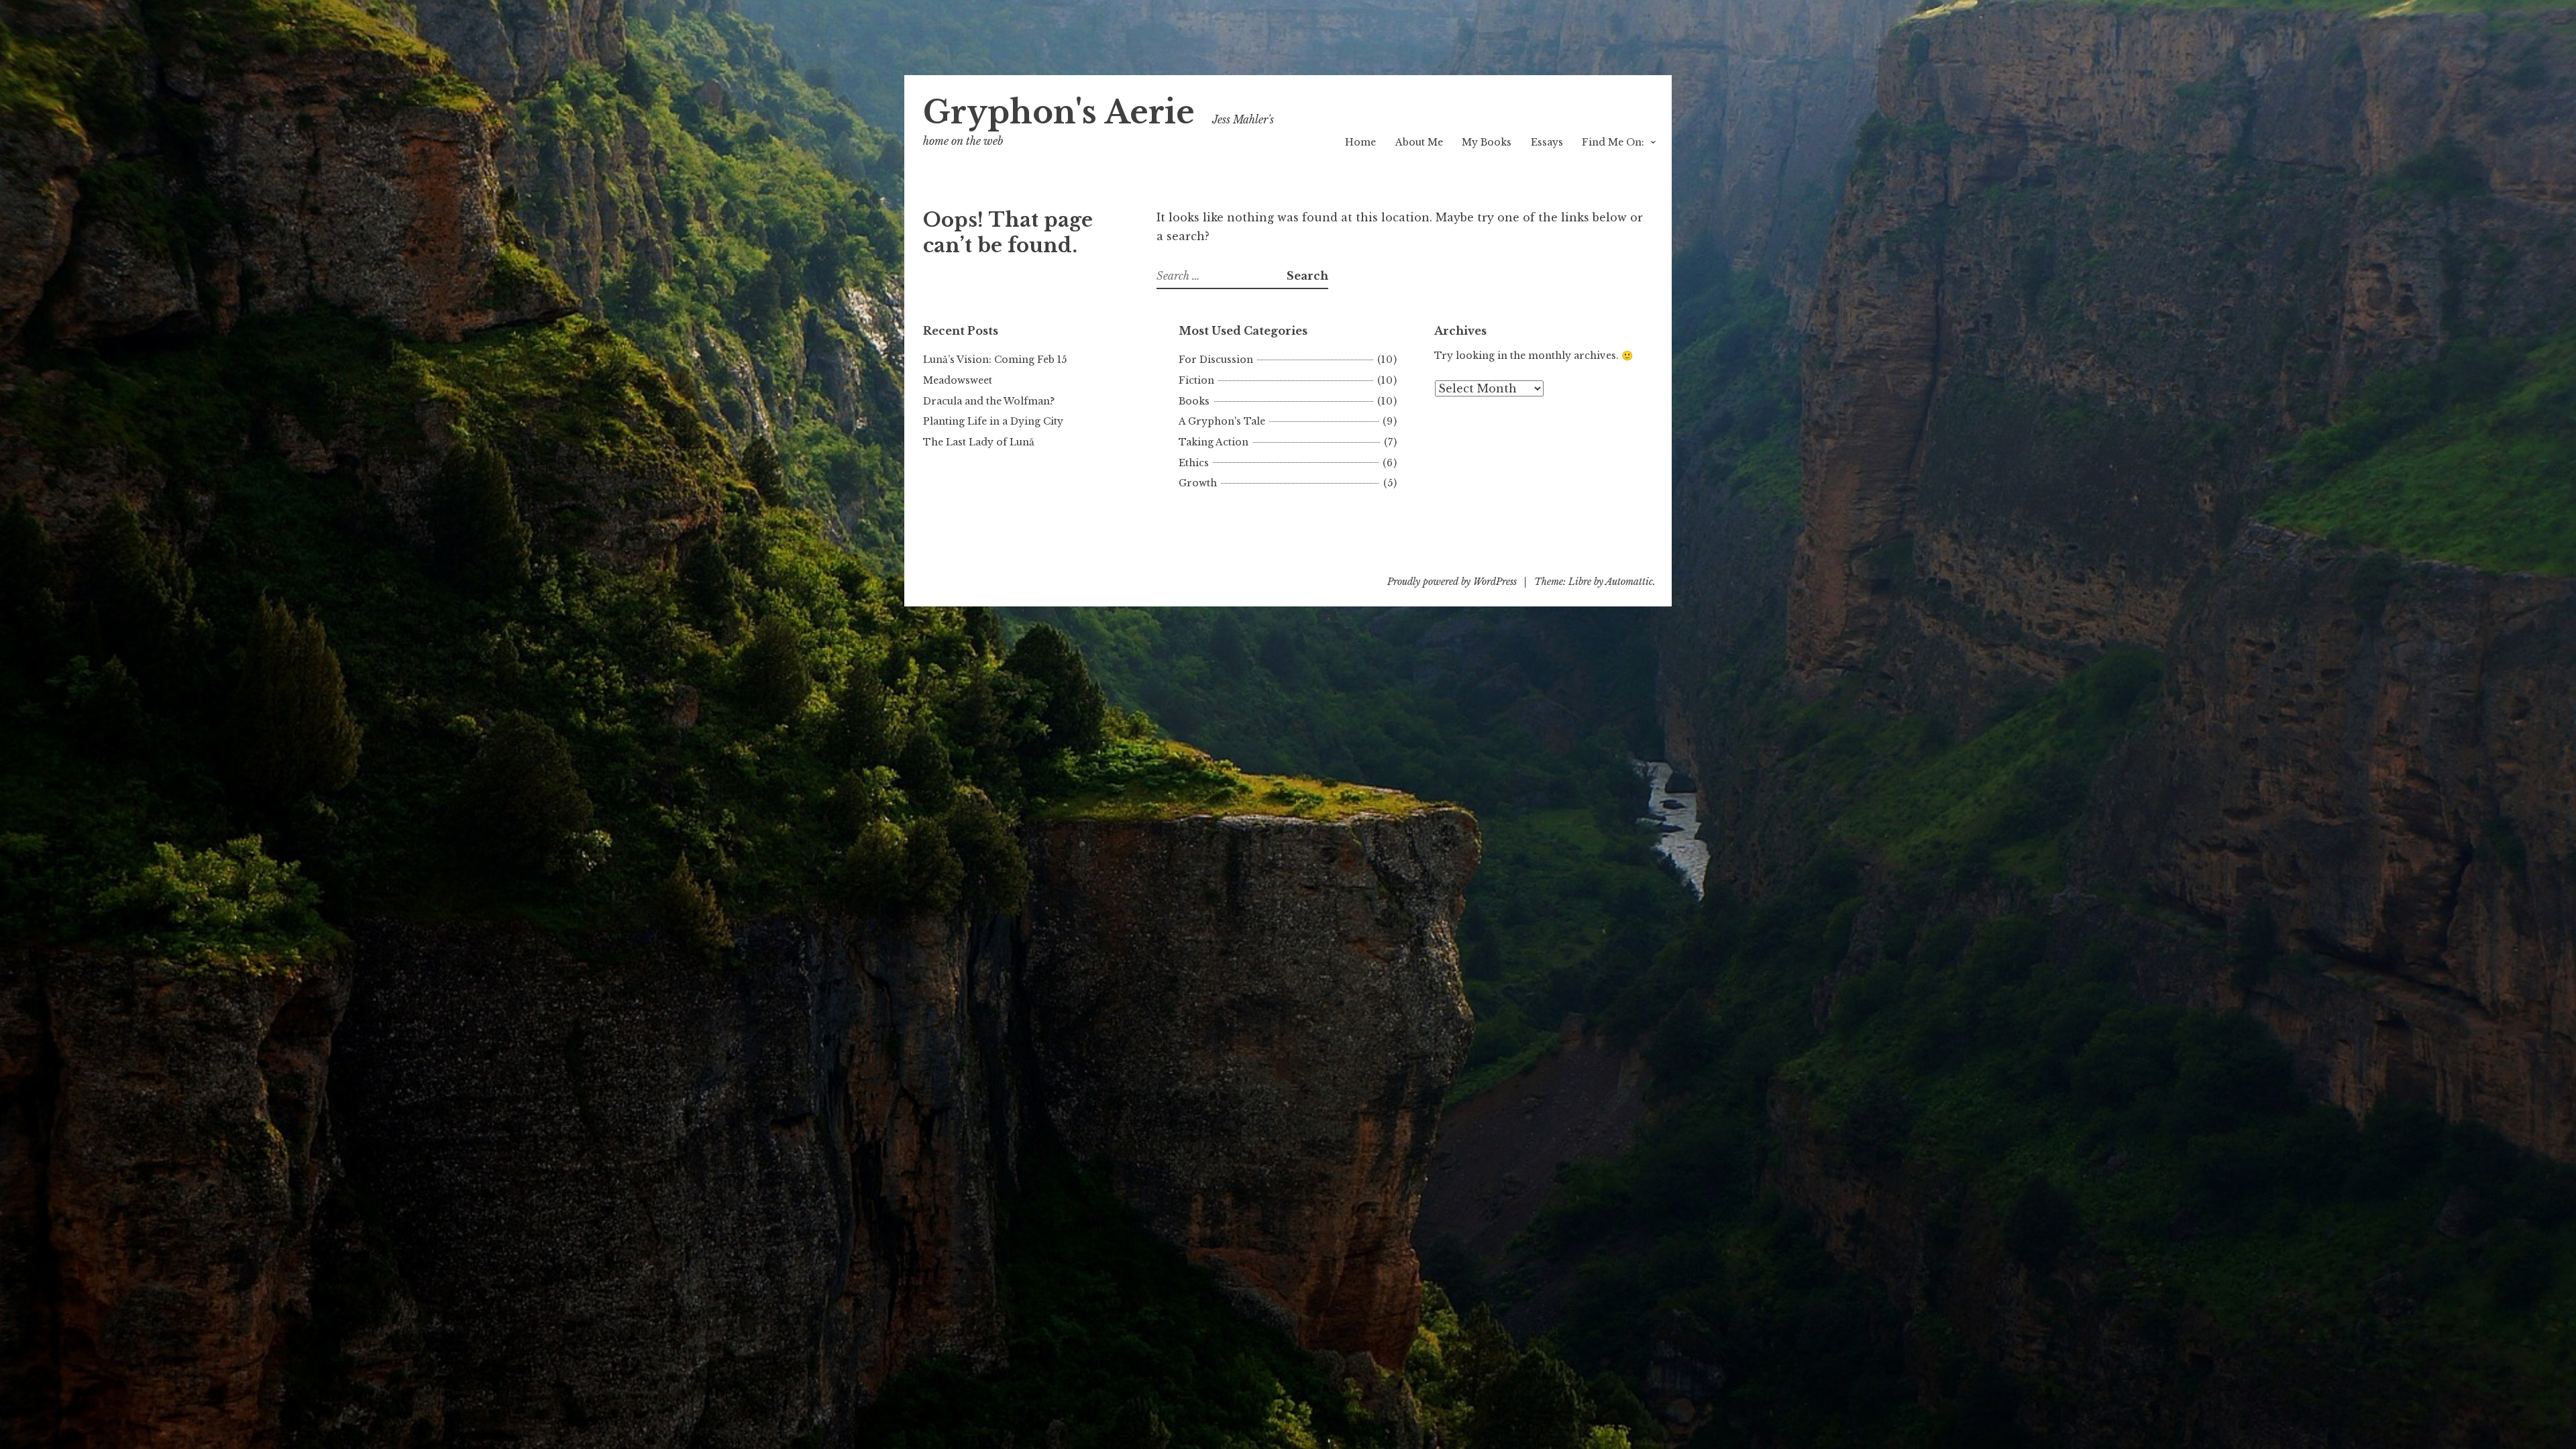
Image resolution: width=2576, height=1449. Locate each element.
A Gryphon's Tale (1222, 421)
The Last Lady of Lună (979, 442)
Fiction (1196, 380)
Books (1194, 401)
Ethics (1194, 463)
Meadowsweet (958, 380)
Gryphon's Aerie (1059, 112)
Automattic (1629, 582)
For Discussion (1216, 360)
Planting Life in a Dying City (993, 421)
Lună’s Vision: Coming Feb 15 (995, 360)
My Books (1487, 142)
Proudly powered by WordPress (1452, 582)
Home (1360, 142)
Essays (1547, 142)
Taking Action (1214, 442)
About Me (1419, 142)
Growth (1198, 483)
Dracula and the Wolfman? (989, 401)
